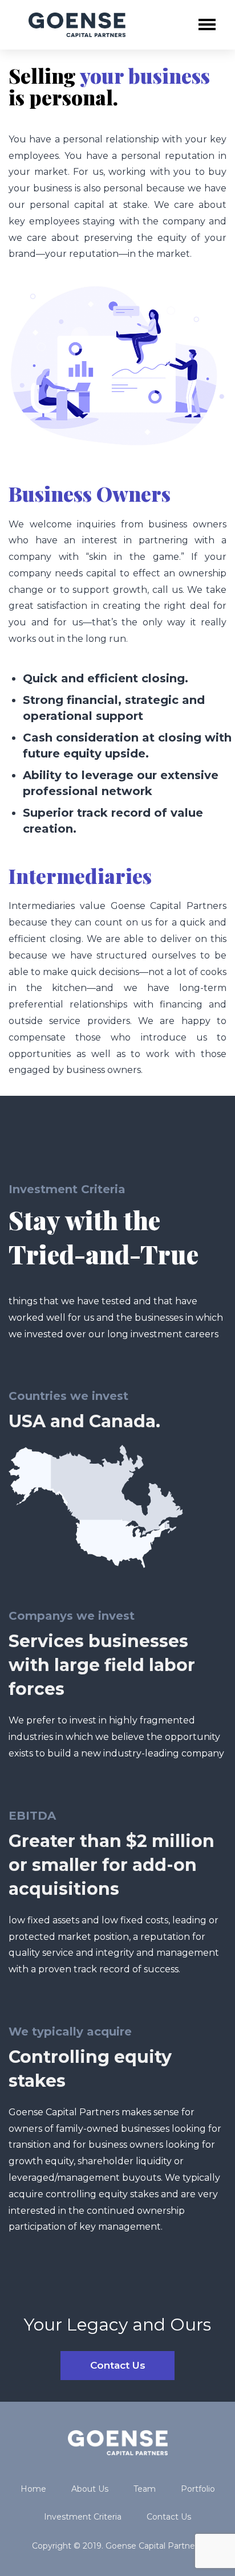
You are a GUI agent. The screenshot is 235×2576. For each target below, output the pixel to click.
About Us (90, 2489)
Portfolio (198, 2489)
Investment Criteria (83, 2517)
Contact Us (118, 2365)
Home (33, 2489)
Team (145, 2489)
